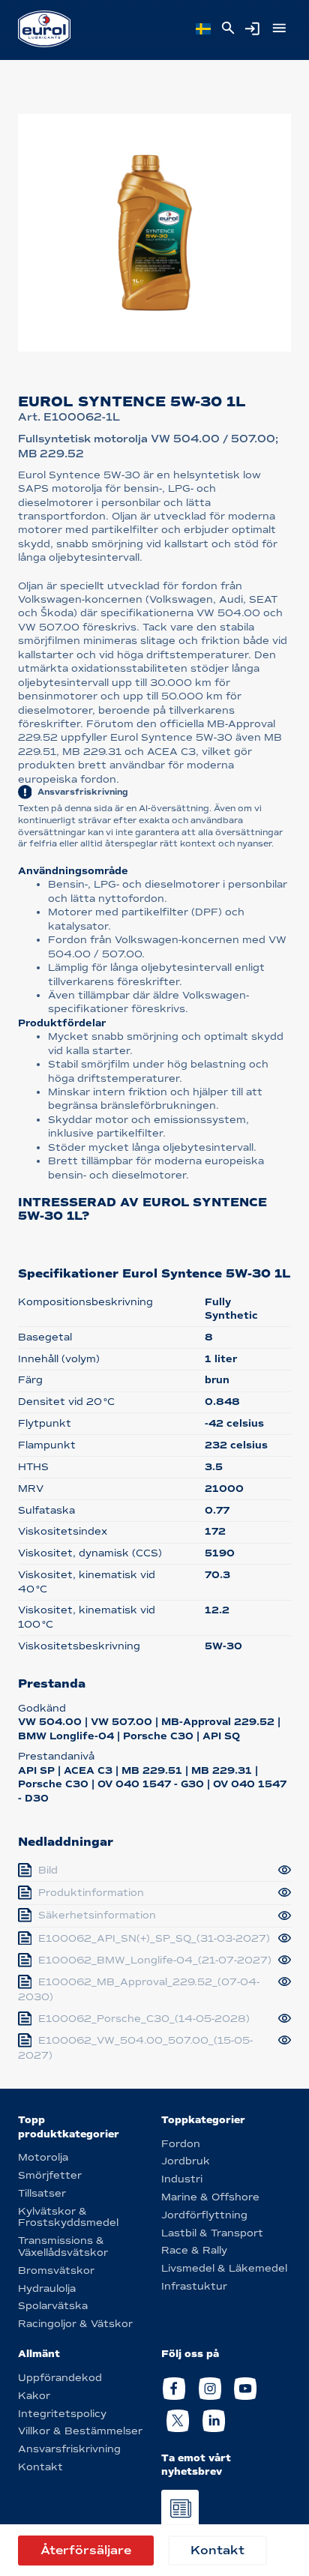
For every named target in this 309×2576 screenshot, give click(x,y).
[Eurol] (44, 29)
